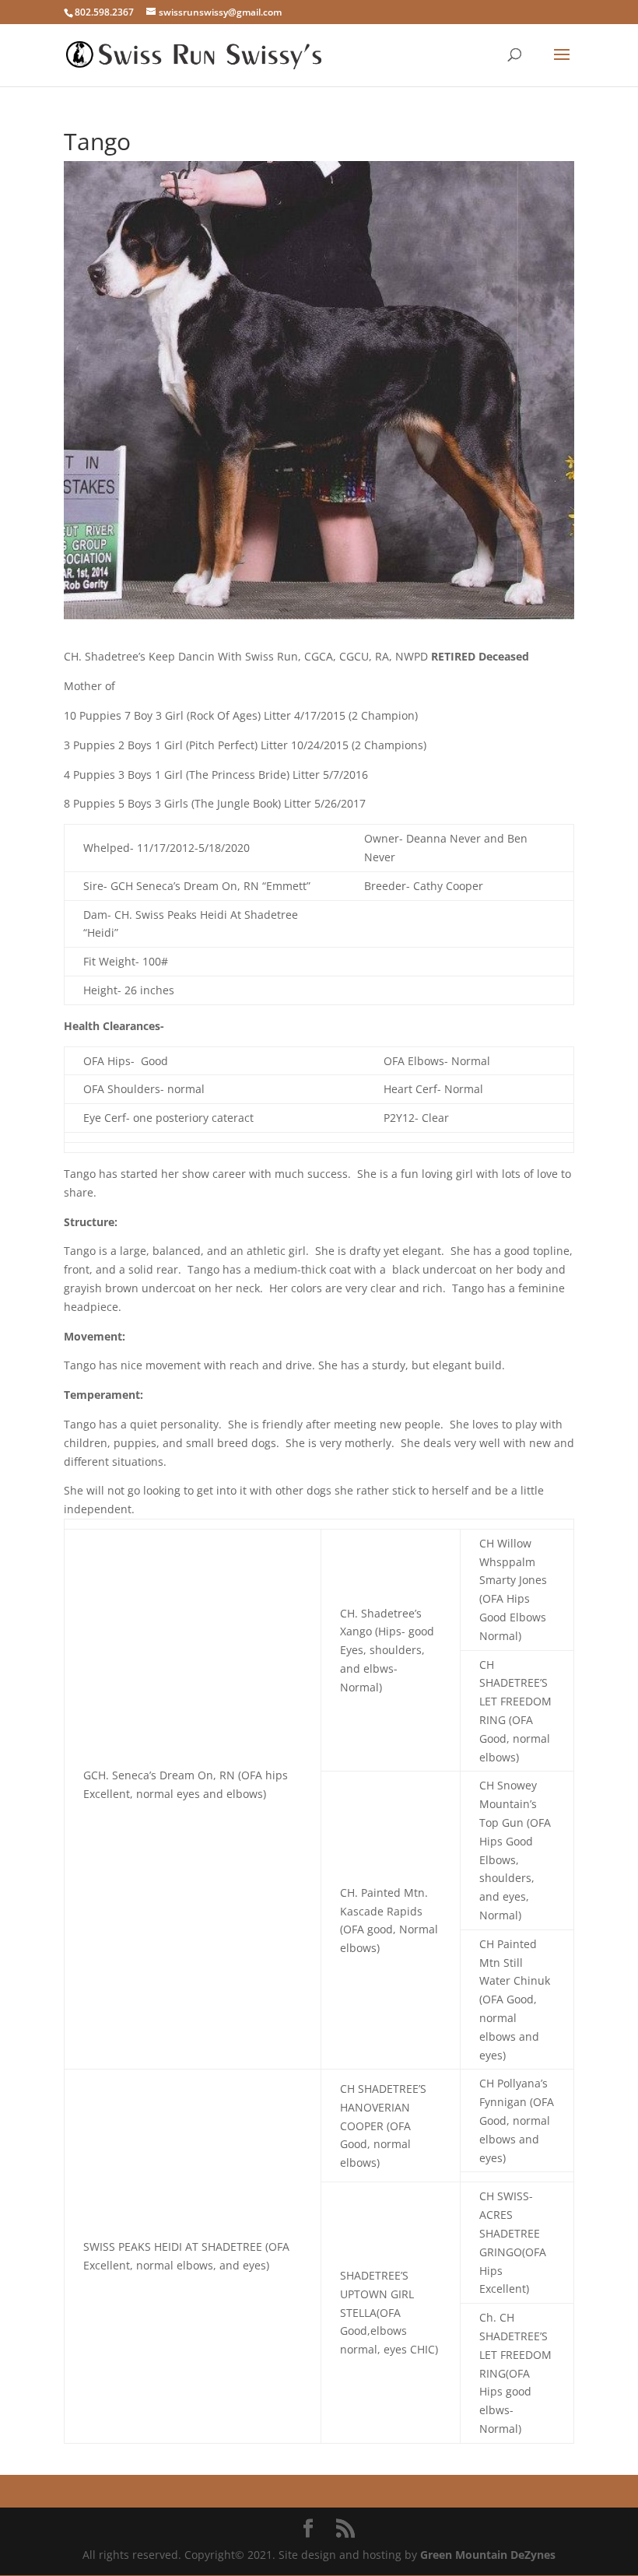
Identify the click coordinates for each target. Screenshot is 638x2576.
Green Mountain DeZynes (488, 2555)
